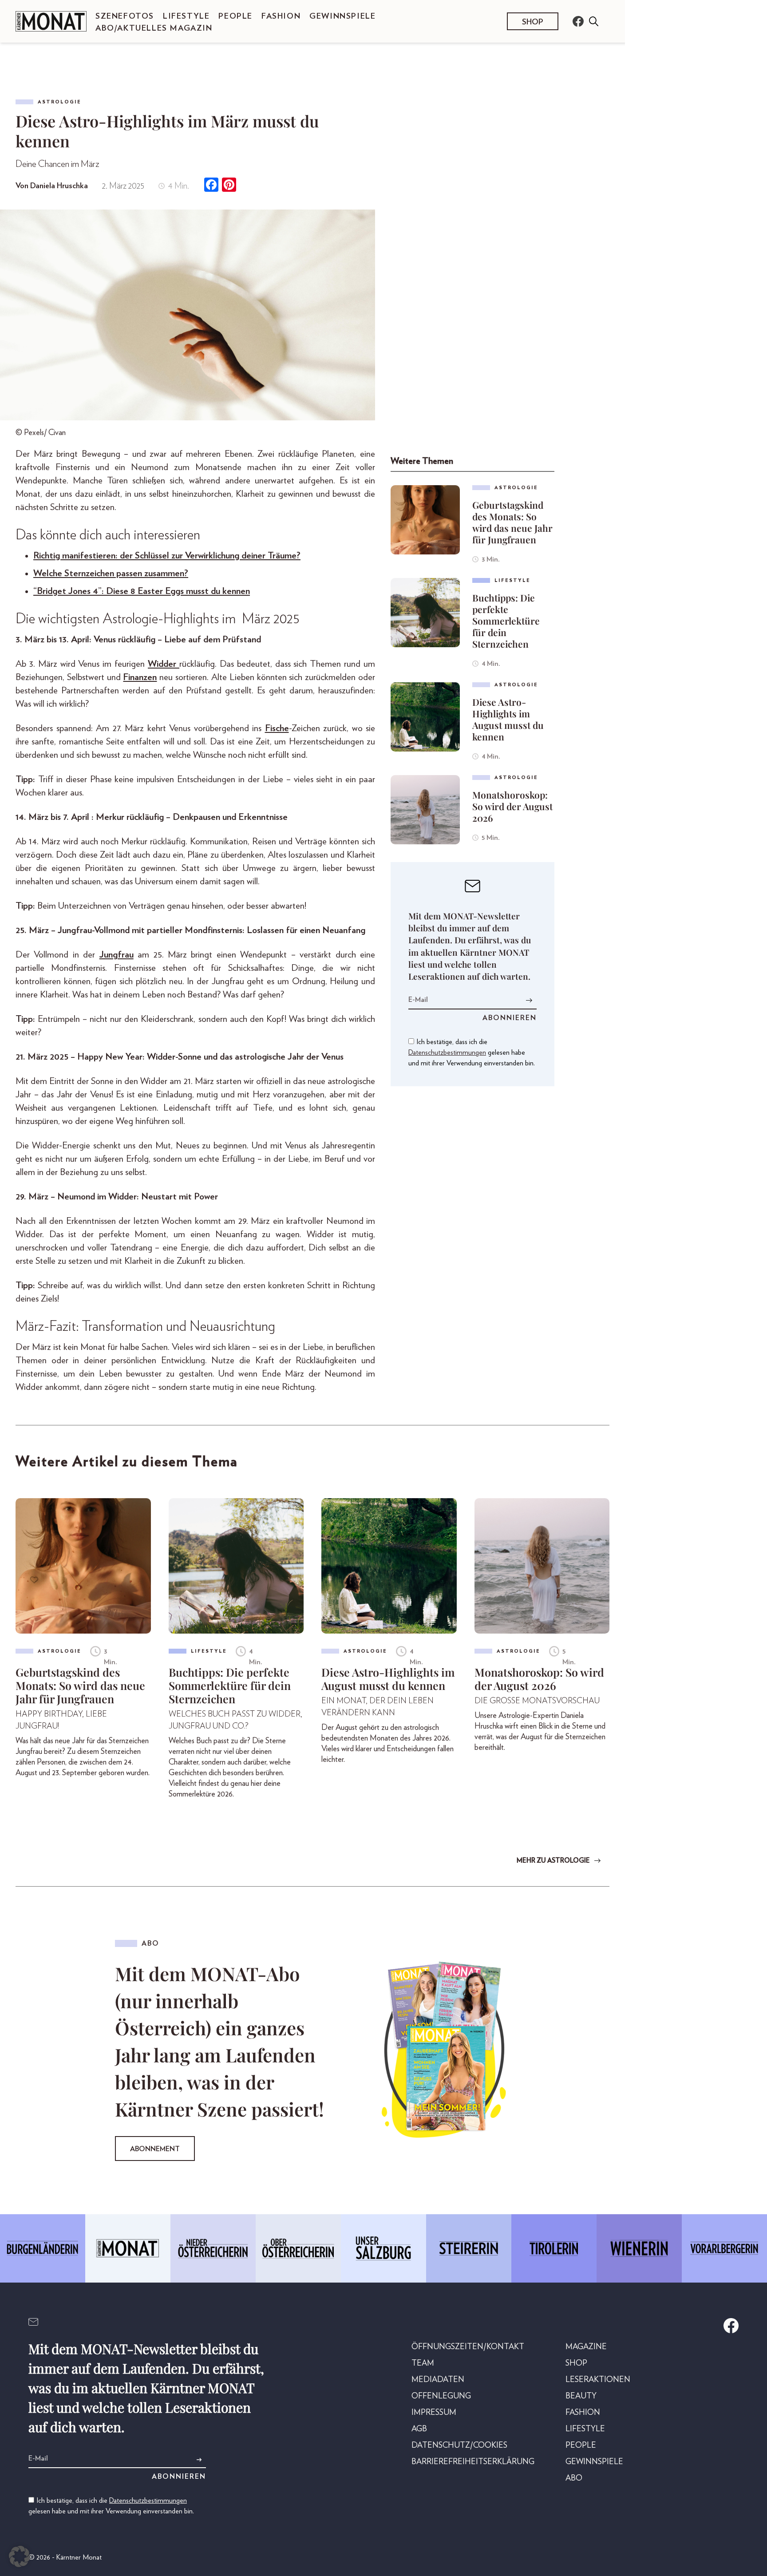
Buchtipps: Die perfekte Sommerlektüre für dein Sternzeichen (506, 621)
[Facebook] (211, 186)
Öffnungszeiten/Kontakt (468, 2347)
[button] (20, 2556)
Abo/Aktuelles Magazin (154, 28)
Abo (574, 2478)
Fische (277, 728)
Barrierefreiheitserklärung (473, 2462)
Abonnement (155, 2149)
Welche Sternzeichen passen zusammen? (111, 573)
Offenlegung (441, 2396)
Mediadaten (438, 2380)
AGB (419, 2429)
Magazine (586, 2347)
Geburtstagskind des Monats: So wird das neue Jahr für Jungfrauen (512, 522)
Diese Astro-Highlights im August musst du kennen (508, 719)
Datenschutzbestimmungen (447, 1053)
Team (423, 2363)
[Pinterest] (229, 186)
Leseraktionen (598, 2380)
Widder (164, 664)
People (235, 16)
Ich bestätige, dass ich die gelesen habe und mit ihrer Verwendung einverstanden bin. (472, 1053)
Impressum (434, 2413)
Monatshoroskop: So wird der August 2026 (512, 806)
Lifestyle (186, 16)
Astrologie (59, 102)
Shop (533, 22)
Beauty (581, 2396)
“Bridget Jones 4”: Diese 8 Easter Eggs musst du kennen (142, 591)
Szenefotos (125, 16)
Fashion (281, 16)
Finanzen (140, 677)
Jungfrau (117, 955)
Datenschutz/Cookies (459, 2445)
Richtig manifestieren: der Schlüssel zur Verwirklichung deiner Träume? (167, 556)
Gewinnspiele (342, 16)
